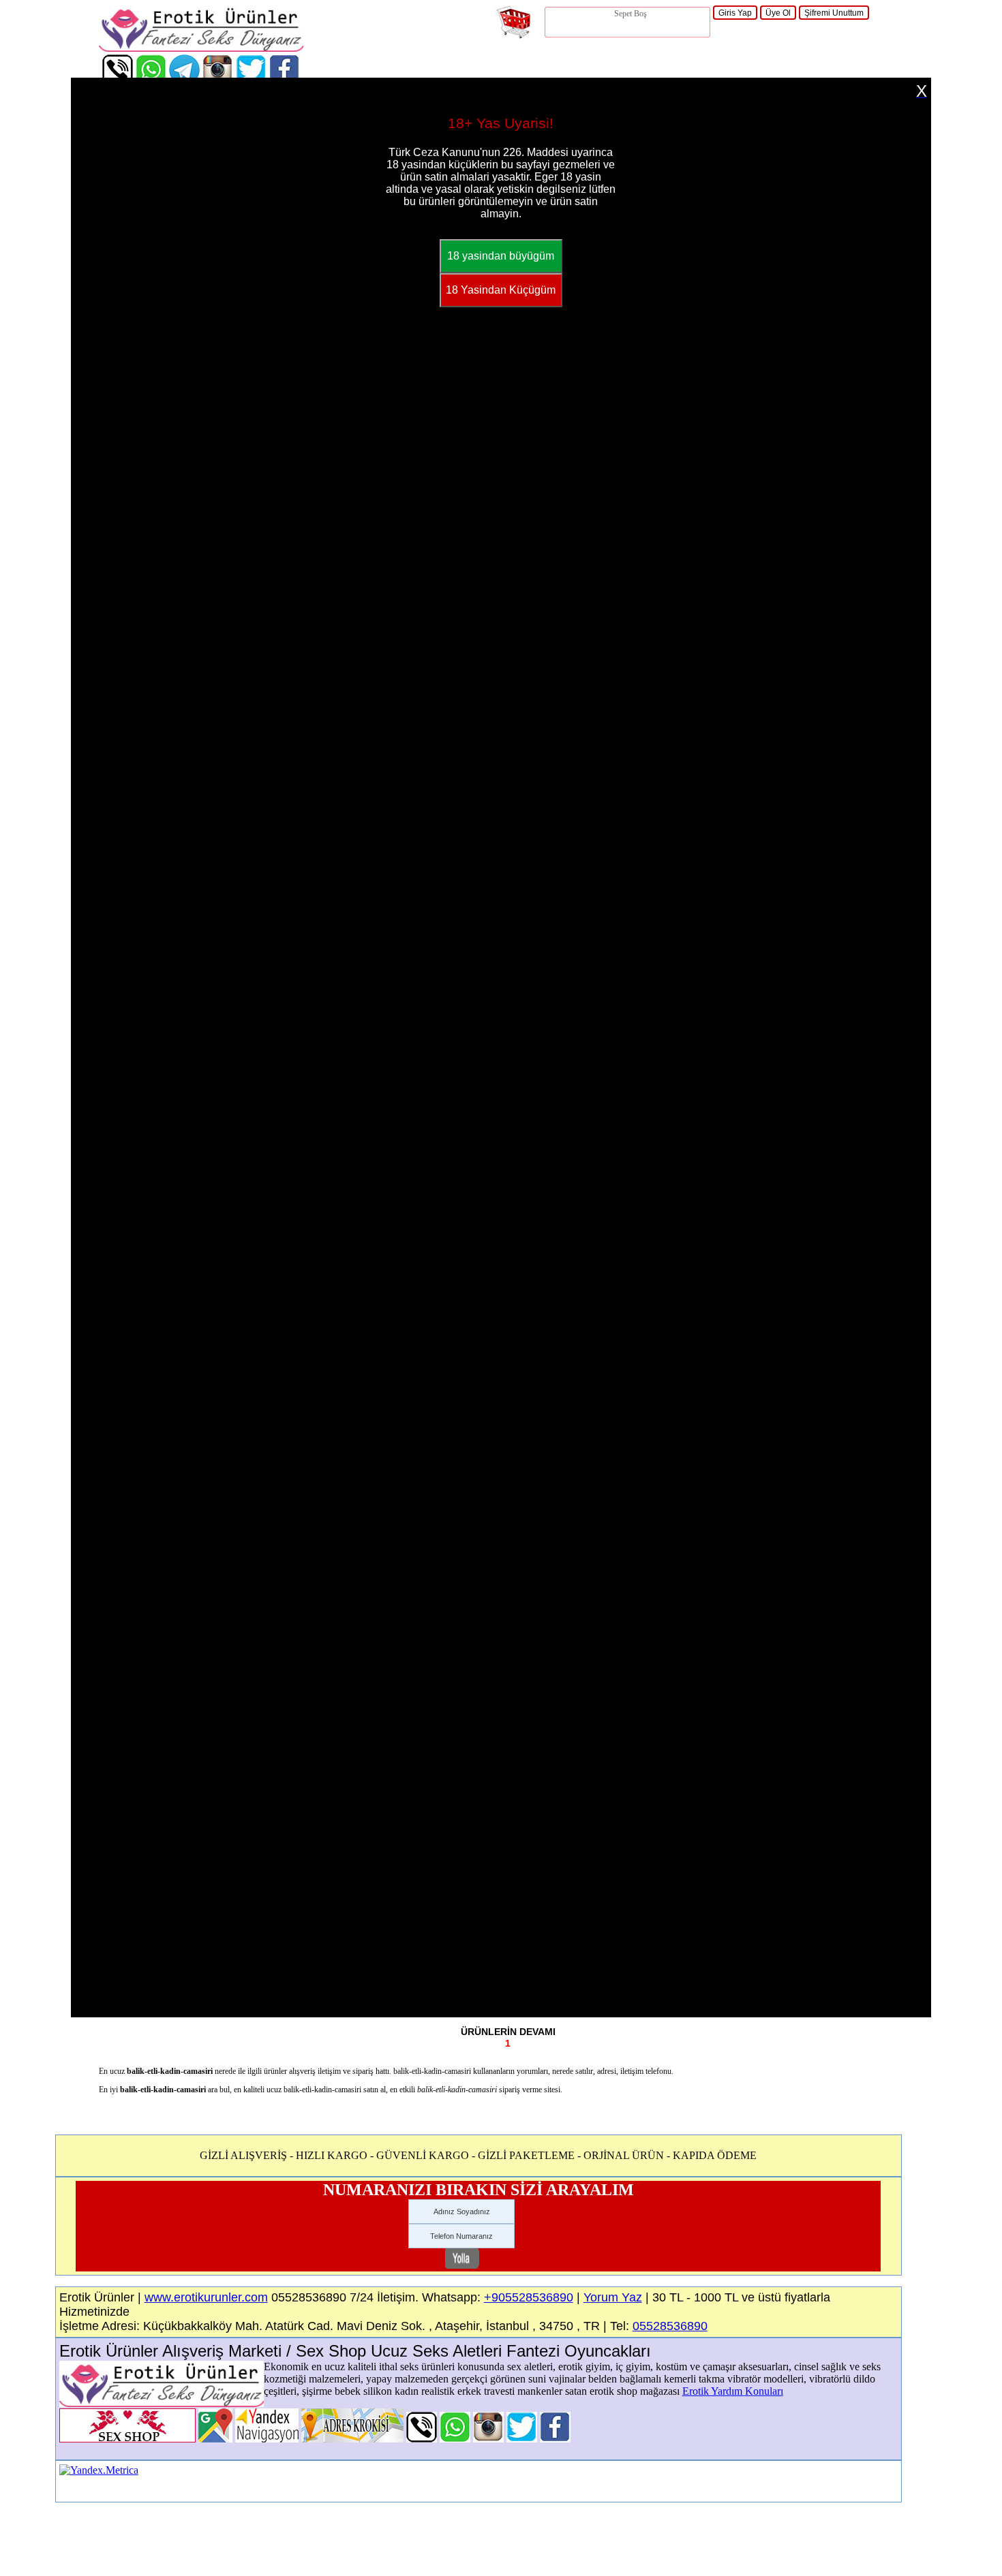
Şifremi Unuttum (834, 13)
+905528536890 (529, 2297)
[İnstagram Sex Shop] (488, 2439)
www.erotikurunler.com (206, 2297)
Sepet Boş (631, 14)
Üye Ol (778, 13)
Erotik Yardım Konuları (733, 2391)
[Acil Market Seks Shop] (522, 2439)
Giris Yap (735, 13)
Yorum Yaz (613, 2297)
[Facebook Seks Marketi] (555, 2439)
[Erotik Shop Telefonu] (422, 2439)
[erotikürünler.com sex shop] (201, 48)
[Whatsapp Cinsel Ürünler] (455, 2439)
